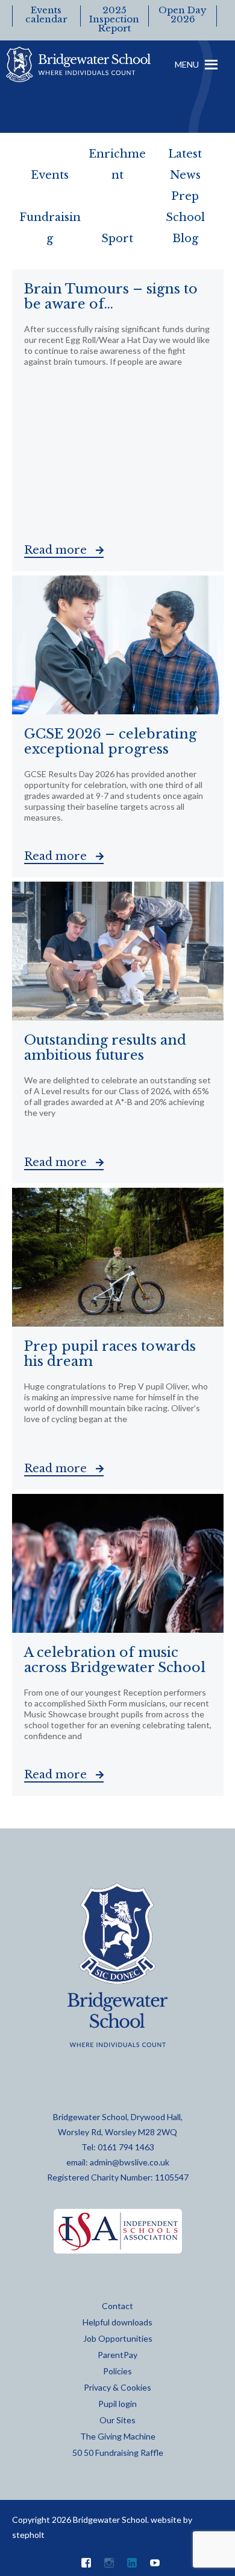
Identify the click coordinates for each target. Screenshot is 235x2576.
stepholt (28, 2535)
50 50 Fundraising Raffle (118, 2453)
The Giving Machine (118, 2436)
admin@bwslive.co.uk (130, 2162)
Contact (117, 2306)
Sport (117, 239)
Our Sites (117, 2420)
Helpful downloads (117, 2322)
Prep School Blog (185, 217)
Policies (117, 2371)
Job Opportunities (118, 2338)
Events (50, 175)
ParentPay (117, 2355)
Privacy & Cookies (117, 2387)
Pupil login (117, 2404)
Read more (57, 550)
